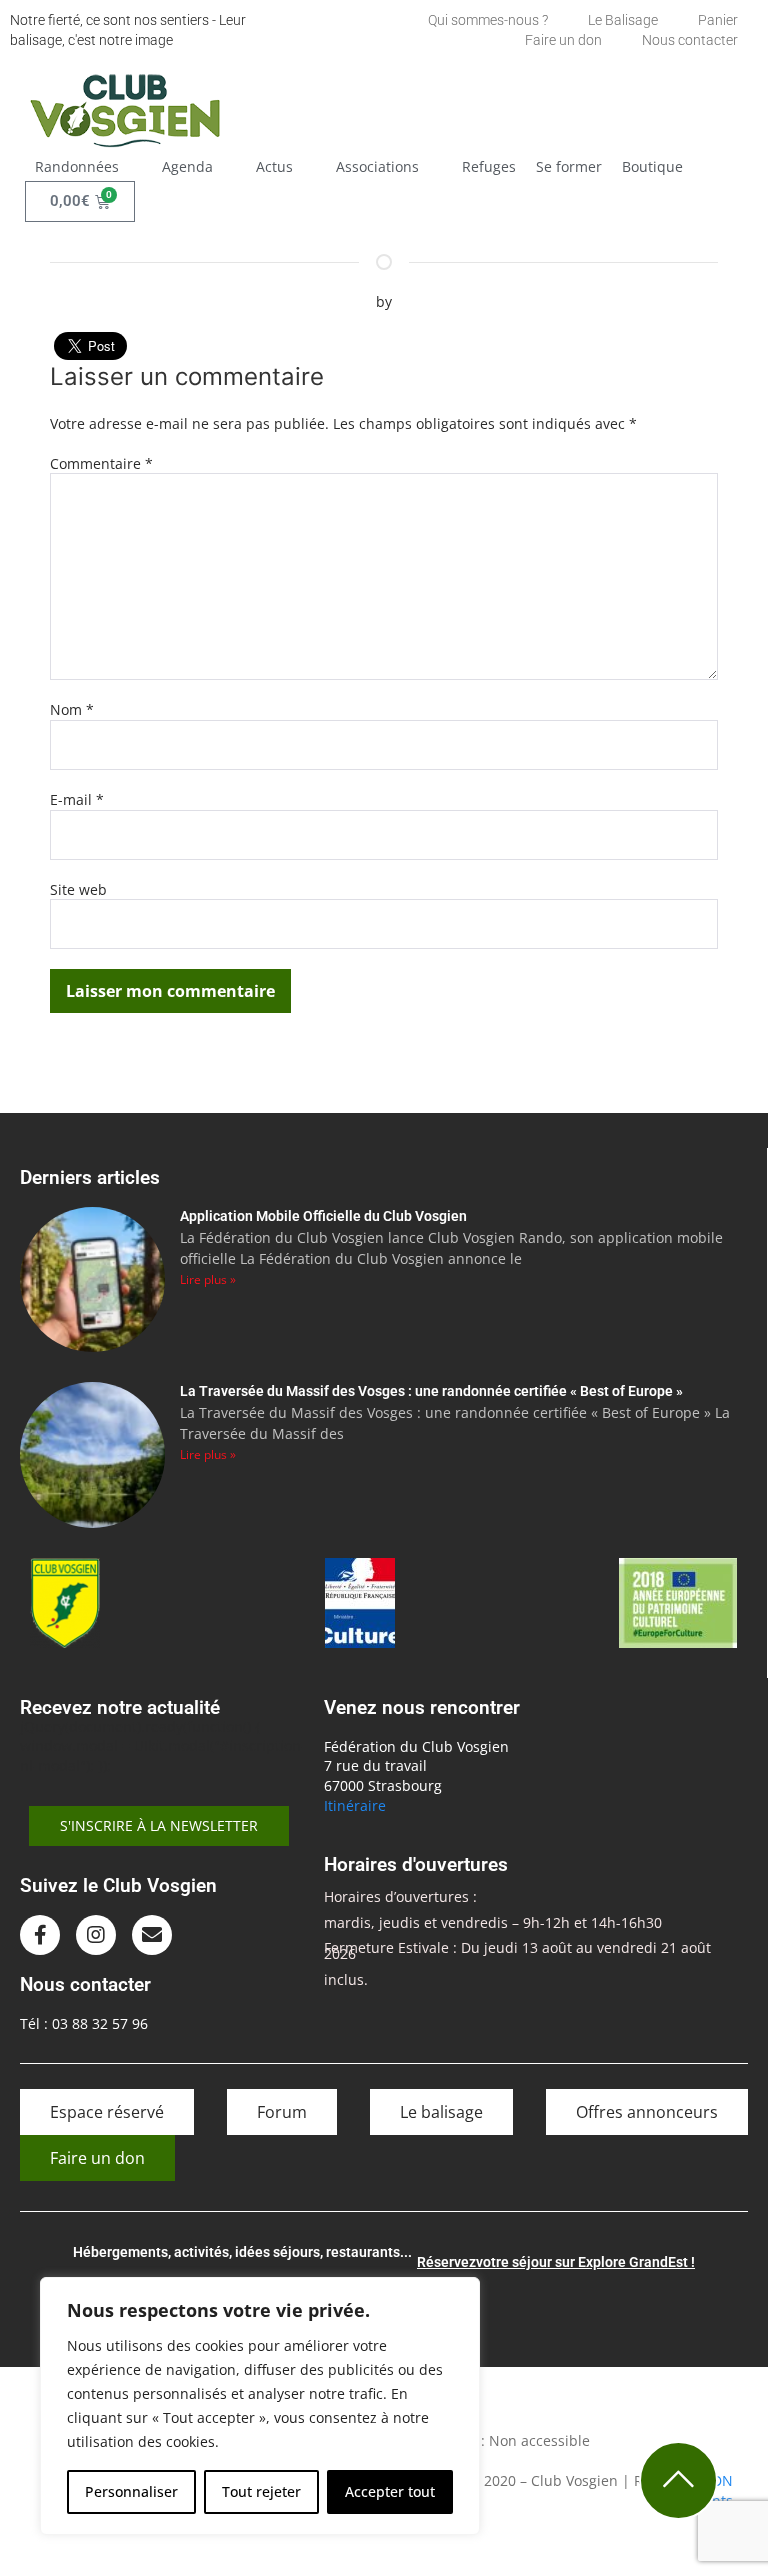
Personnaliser (131, 2491)
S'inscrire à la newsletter (159, 1825)
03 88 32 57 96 (100, 2023)
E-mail (77, 799)
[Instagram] (96, 1935)
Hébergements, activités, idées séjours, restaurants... (242, 2252)
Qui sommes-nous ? (488, 20)
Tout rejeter (261, 2491)
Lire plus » (208, 1279)
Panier (718, 20)
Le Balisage (623, 20)
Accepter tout (390, 2491)
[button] (88, 167)
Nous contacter (690, 40)
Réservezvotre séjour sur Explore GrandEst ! (556, 2262)
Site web (78, 889)
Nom (72, 709)
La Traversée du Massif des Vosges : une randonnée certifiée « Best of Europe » (431, 1391)
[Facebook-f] (40, 1935)
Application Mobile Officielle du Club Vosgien (323, 1216)
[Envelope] (152, 1935)
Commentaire (101, 463)
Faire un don (563, 40)
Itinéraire (355, 1805)
